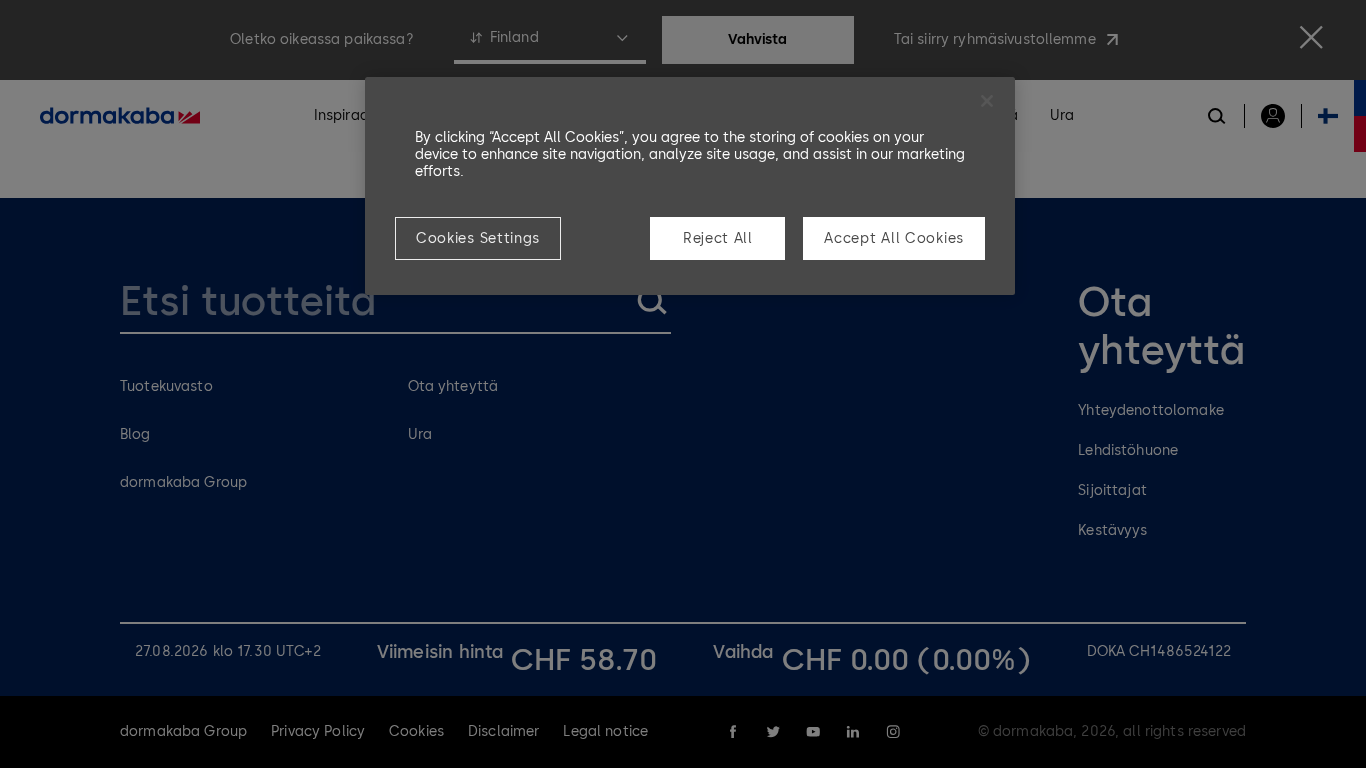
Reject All (718, 238)
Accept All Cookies (894, 238)
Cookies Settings (478, 238)
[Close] (987, 101)
